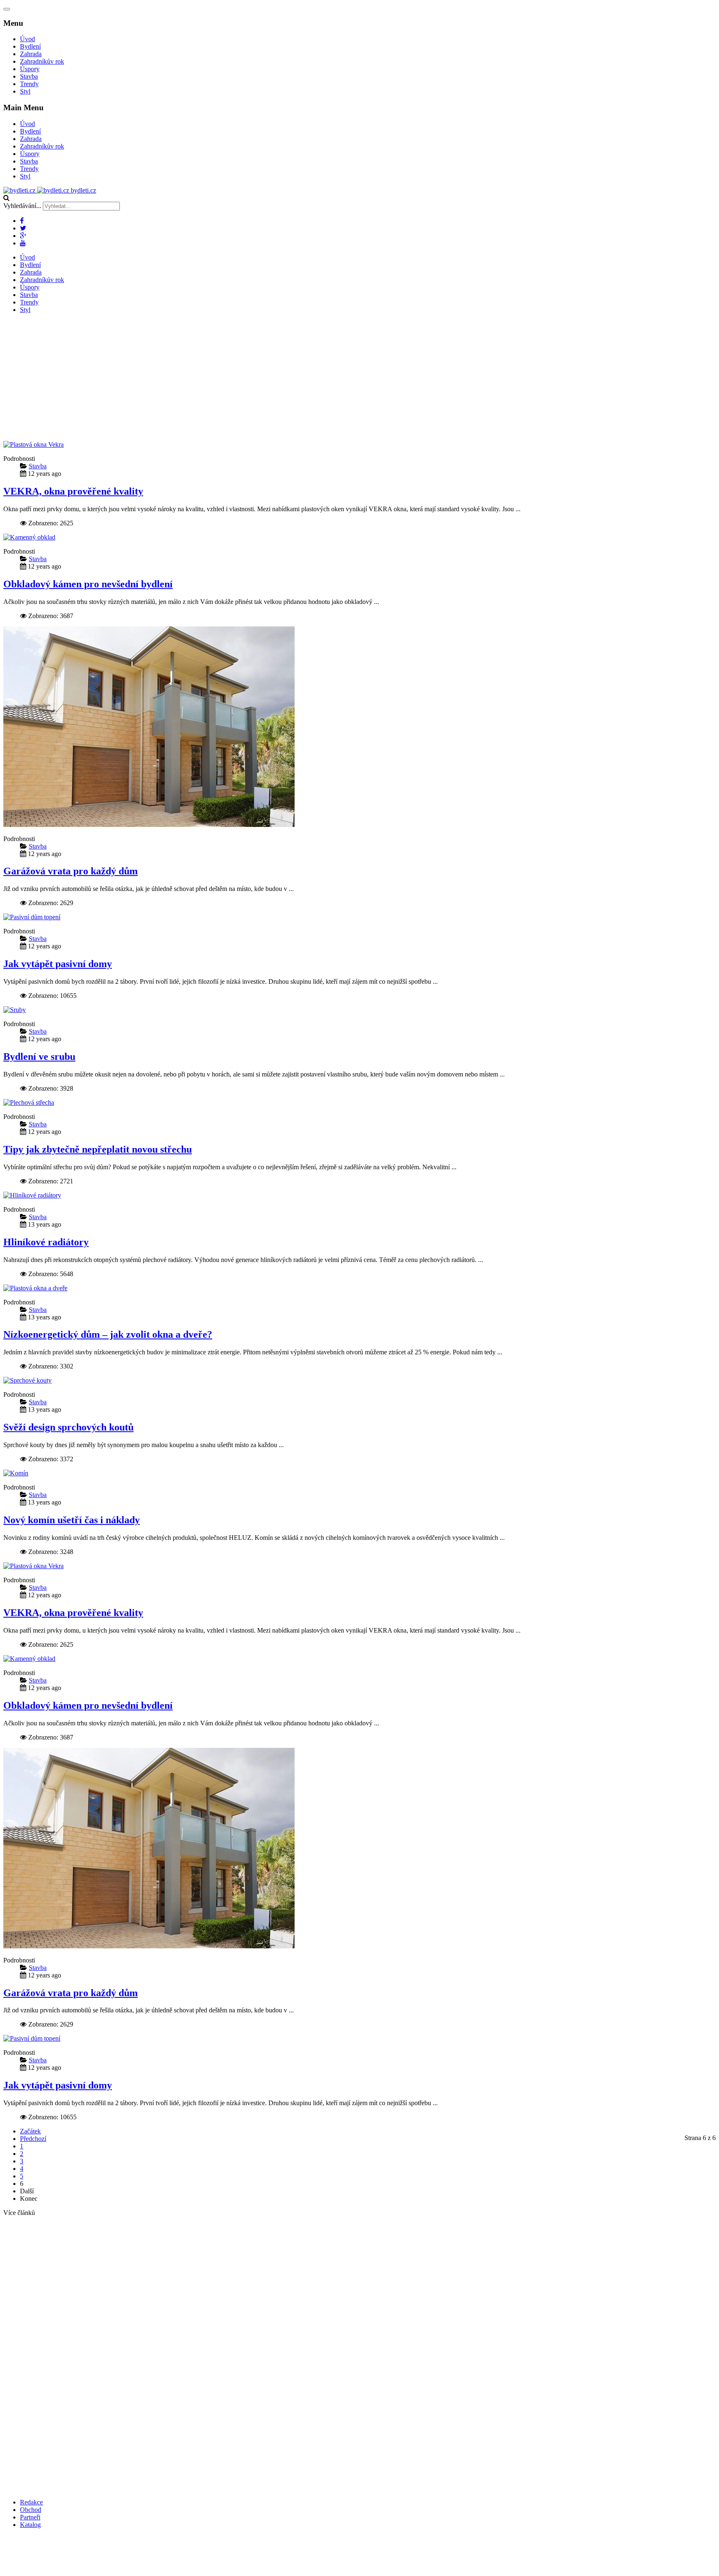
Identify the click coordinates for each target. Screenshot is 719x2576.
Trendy (29, 84)
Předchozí (33, 2139)
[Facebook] (22, 221)
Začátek (30, 2131)
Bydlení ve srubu (39, 1057)
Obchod (31, 2510)
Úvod (27, 39)
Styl (25, 91)
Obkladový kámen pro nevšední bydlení (88, 584)
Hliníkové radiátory (46, 1242)
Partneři (30, 2517)
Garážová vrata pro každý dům (71, 871)
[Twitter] (23, 228)
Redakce (31, 2502)
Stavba (29, 76)
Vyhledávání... (22, 206)
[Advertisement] (359, 379)
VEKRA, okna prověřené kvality (73, 491)
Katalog (30, 2525)
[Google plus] (23, 236)
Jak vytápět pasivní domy (58, 964)
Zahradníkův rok (42, 61)
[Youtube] (23, 243)
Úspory (30, 69)
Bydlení (30, 46)
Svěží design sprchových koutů (68, 1427)
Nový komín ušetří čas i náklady (72, 1520)
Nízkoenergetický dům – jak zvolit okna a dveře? (108, 1334)
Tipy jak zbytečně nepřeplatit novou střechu (98, 1149)
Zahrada (31, 54)
